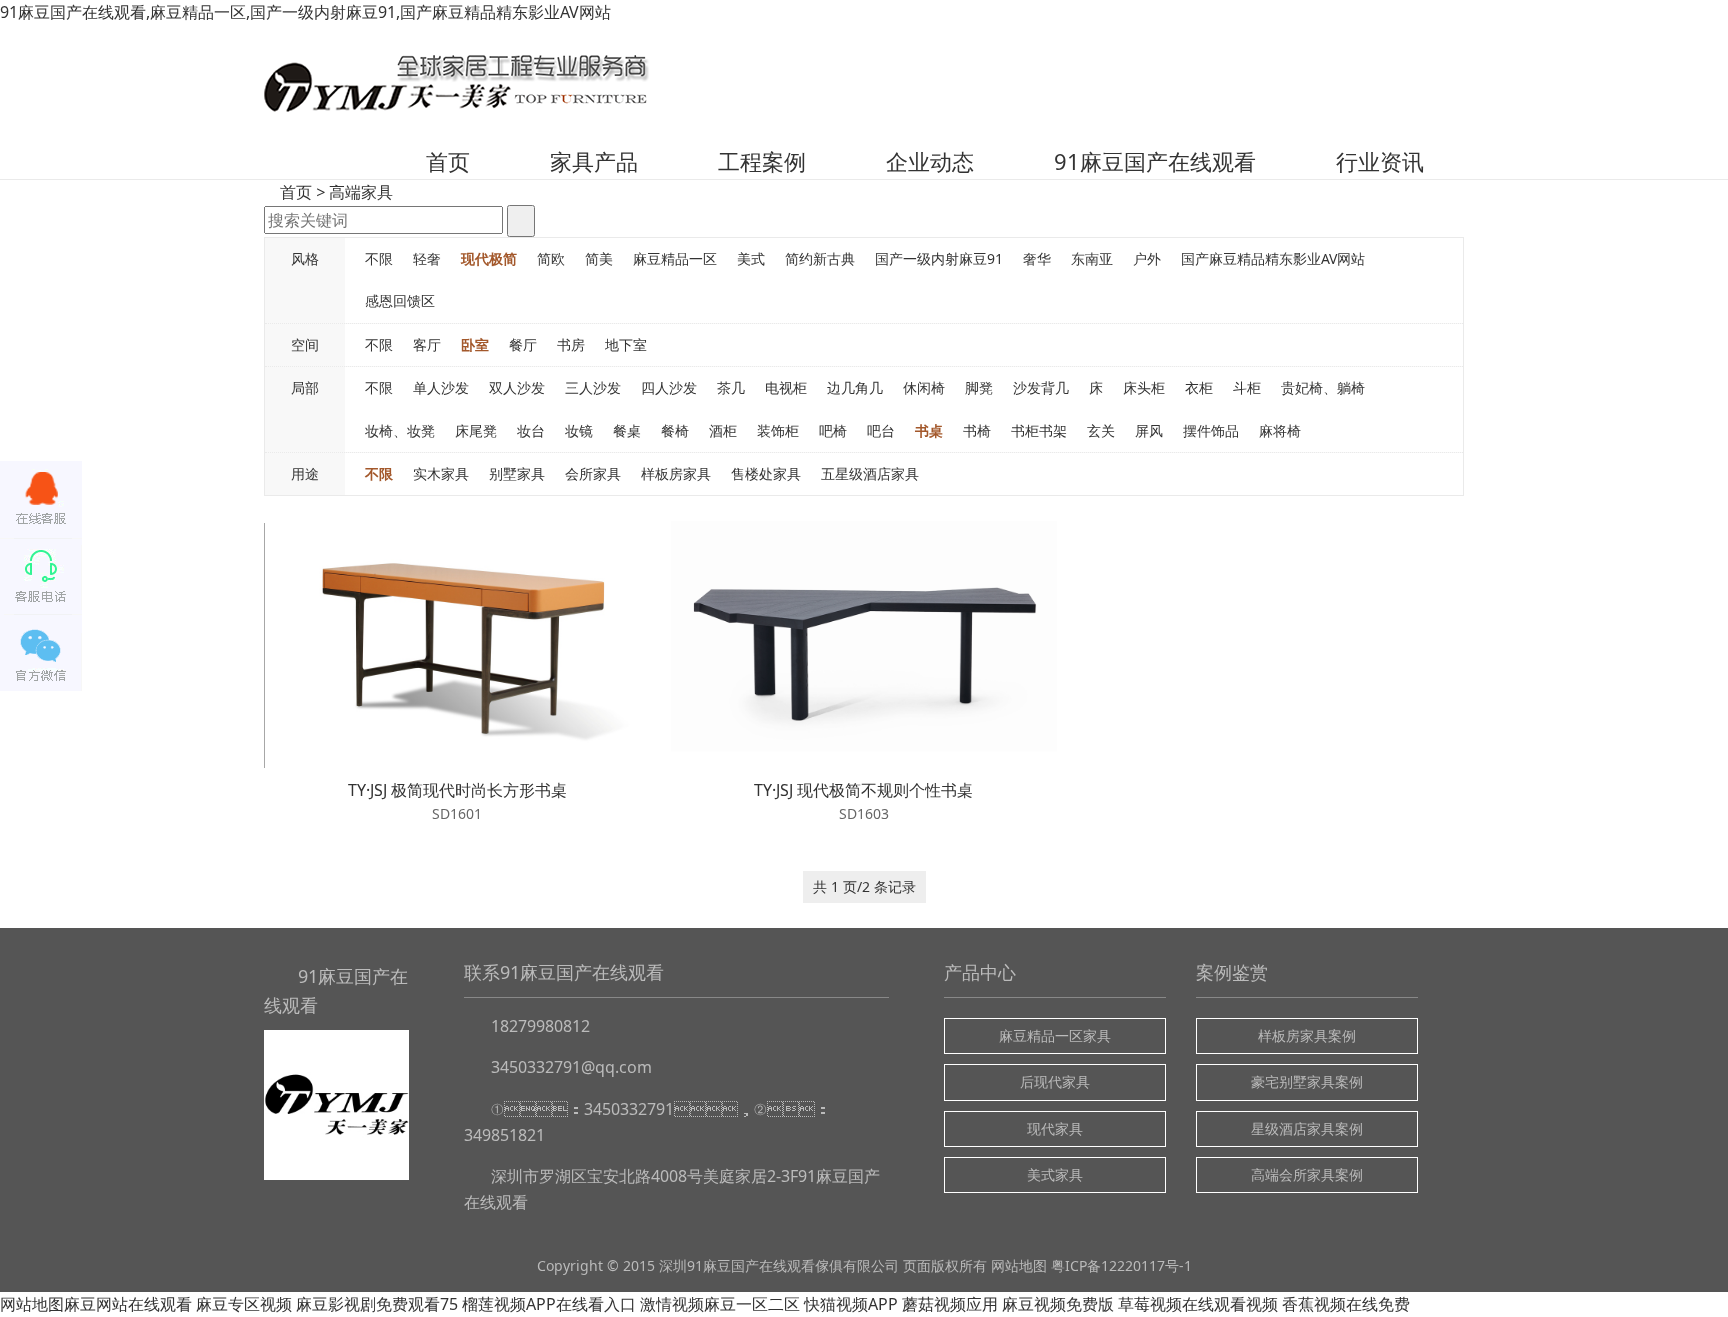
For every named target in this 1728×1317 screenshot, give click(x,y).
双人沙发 (517, 387)
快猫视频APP (851, 1304)
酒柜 (723, 430)
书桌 (929, 430)
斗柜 (1247, 387)
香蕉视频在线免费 (1346, 1304)
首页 (448, 161)
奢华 (1037, 258)
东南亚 (1092, 258)
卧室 (475, 344)
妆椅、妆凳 (400, 430)
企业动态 (930, 161)
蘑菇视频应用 (950, 1304)
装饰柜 (778, 430)
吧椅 (833, 430)
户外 (1147, 258)
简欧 (551, 258)
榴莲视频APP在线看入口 (549, 1304)
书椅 (977, 430)
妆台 (531, 430)
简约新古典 (820, 258)
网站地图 (1019, 1265)
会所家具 (593, 473)
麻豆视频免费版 (1058, 1304)
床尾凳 (476, 430)
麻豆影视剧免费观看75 (377, 1304)
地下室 (626, 344)
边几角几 (855, 387)
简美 (599, 258)
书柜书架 (1039, 430)
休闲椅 (924, 387)
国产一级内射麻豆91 (939, 258)
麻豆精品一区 (675, 258)
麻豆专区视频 (244, 1304)
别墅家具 (517, 473)
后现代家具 (1055, 1081)
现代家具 (1055, 1128)
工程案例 (762, 161)
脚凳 (979, 387)
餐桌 (627, 430)
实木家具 (441, 473)
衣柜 (1199, 387)
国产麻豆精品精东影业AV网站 (1273, 258)
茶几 (731, 387)
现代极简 (489, 258)
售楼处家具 (766, 473)
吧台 (881, 430)
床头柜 (1144, 387)
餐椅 (675, 430)
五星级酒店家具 (870, 473)
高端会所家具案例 (1307, 1174)
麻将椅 (1280, 430)
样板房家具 (676, 473)
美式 (751, 258)
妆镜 (579, 430)
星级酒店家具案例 (1307, 1128)
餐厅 (523, 344)
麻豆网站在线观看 (128, 1304)
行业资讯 (1380, 161)
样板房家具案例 (1307, 1035)
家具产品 (594, 161)
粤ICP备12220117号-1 (1121, 1265)
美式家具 (1055, 1174)
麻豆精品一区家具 (1055, 1035)
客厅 (427, 344)
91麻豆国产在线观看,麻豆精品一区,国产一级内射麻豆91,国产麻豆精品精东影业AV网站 (305, 12)
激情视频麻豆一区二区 (720, 1304)
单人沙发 (441, 387)
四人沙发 (669, 387)
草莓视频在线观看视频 (1198, 1304)
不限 (379, 258)
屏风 (1149, 430)
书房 (571, 344)
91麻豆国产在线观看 (1155, 161)
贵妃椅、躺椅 (1323, 387)
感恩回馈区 (400, 300)
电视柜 (786, 387)
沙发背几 (1041, 387)
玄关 (1101, 430)
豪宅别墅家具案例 (1307, 1081)
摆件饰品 (1211, 430)
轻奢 (427, 258)
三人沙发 (593, 387)
